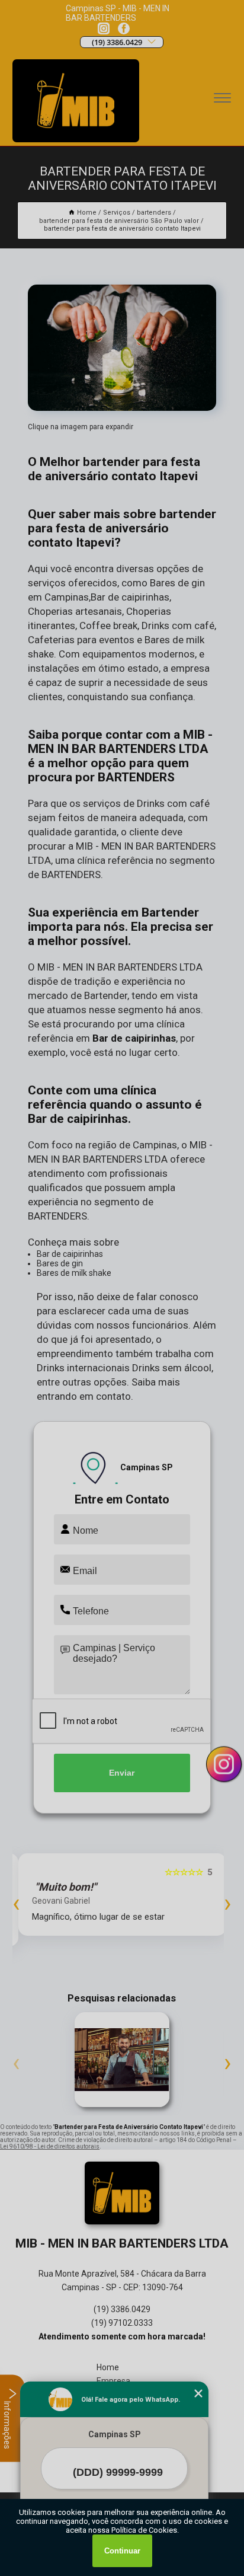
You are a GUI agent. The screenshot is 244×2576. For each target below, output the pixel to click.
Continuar (122, 2551)
